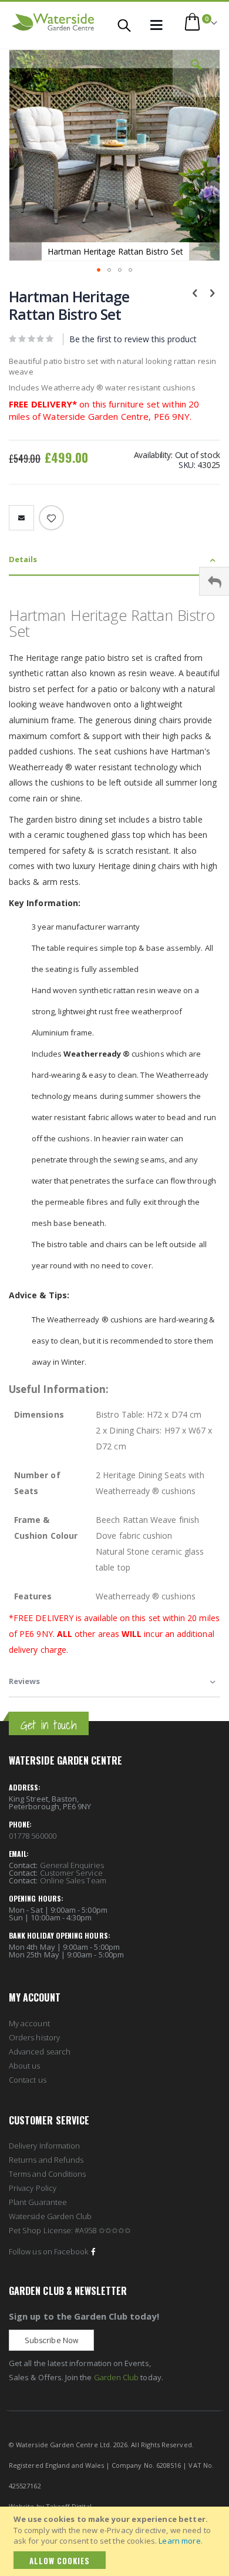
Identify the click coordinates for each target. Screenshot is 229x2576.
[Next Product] (212, 292)
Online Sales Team (73, 1880)
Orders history (34, 2037)
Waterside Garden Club (50, 2216)
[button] (196, 73)
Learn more (179, 2541)
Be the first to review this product (133, 339)
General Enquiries (72, 1865)
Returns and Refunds (46, 2160)
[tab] (114, 560)
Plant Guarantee (38, 2202)
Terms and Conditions (47, 2174)
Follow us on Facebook (48, 2251)
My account (29, 2023)
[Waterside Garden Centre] (53, 22)
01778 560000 (33, 1836)
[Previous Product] (195, 292)
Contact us (28, 2080)
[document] (116, 2541)
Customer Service (71, 1873)
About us (25, 2066)
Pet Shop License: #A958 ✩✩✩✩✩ (70, 2230)
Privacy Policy (33, 2188)
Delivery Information (44, 2146)
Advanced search (40, 2052)
